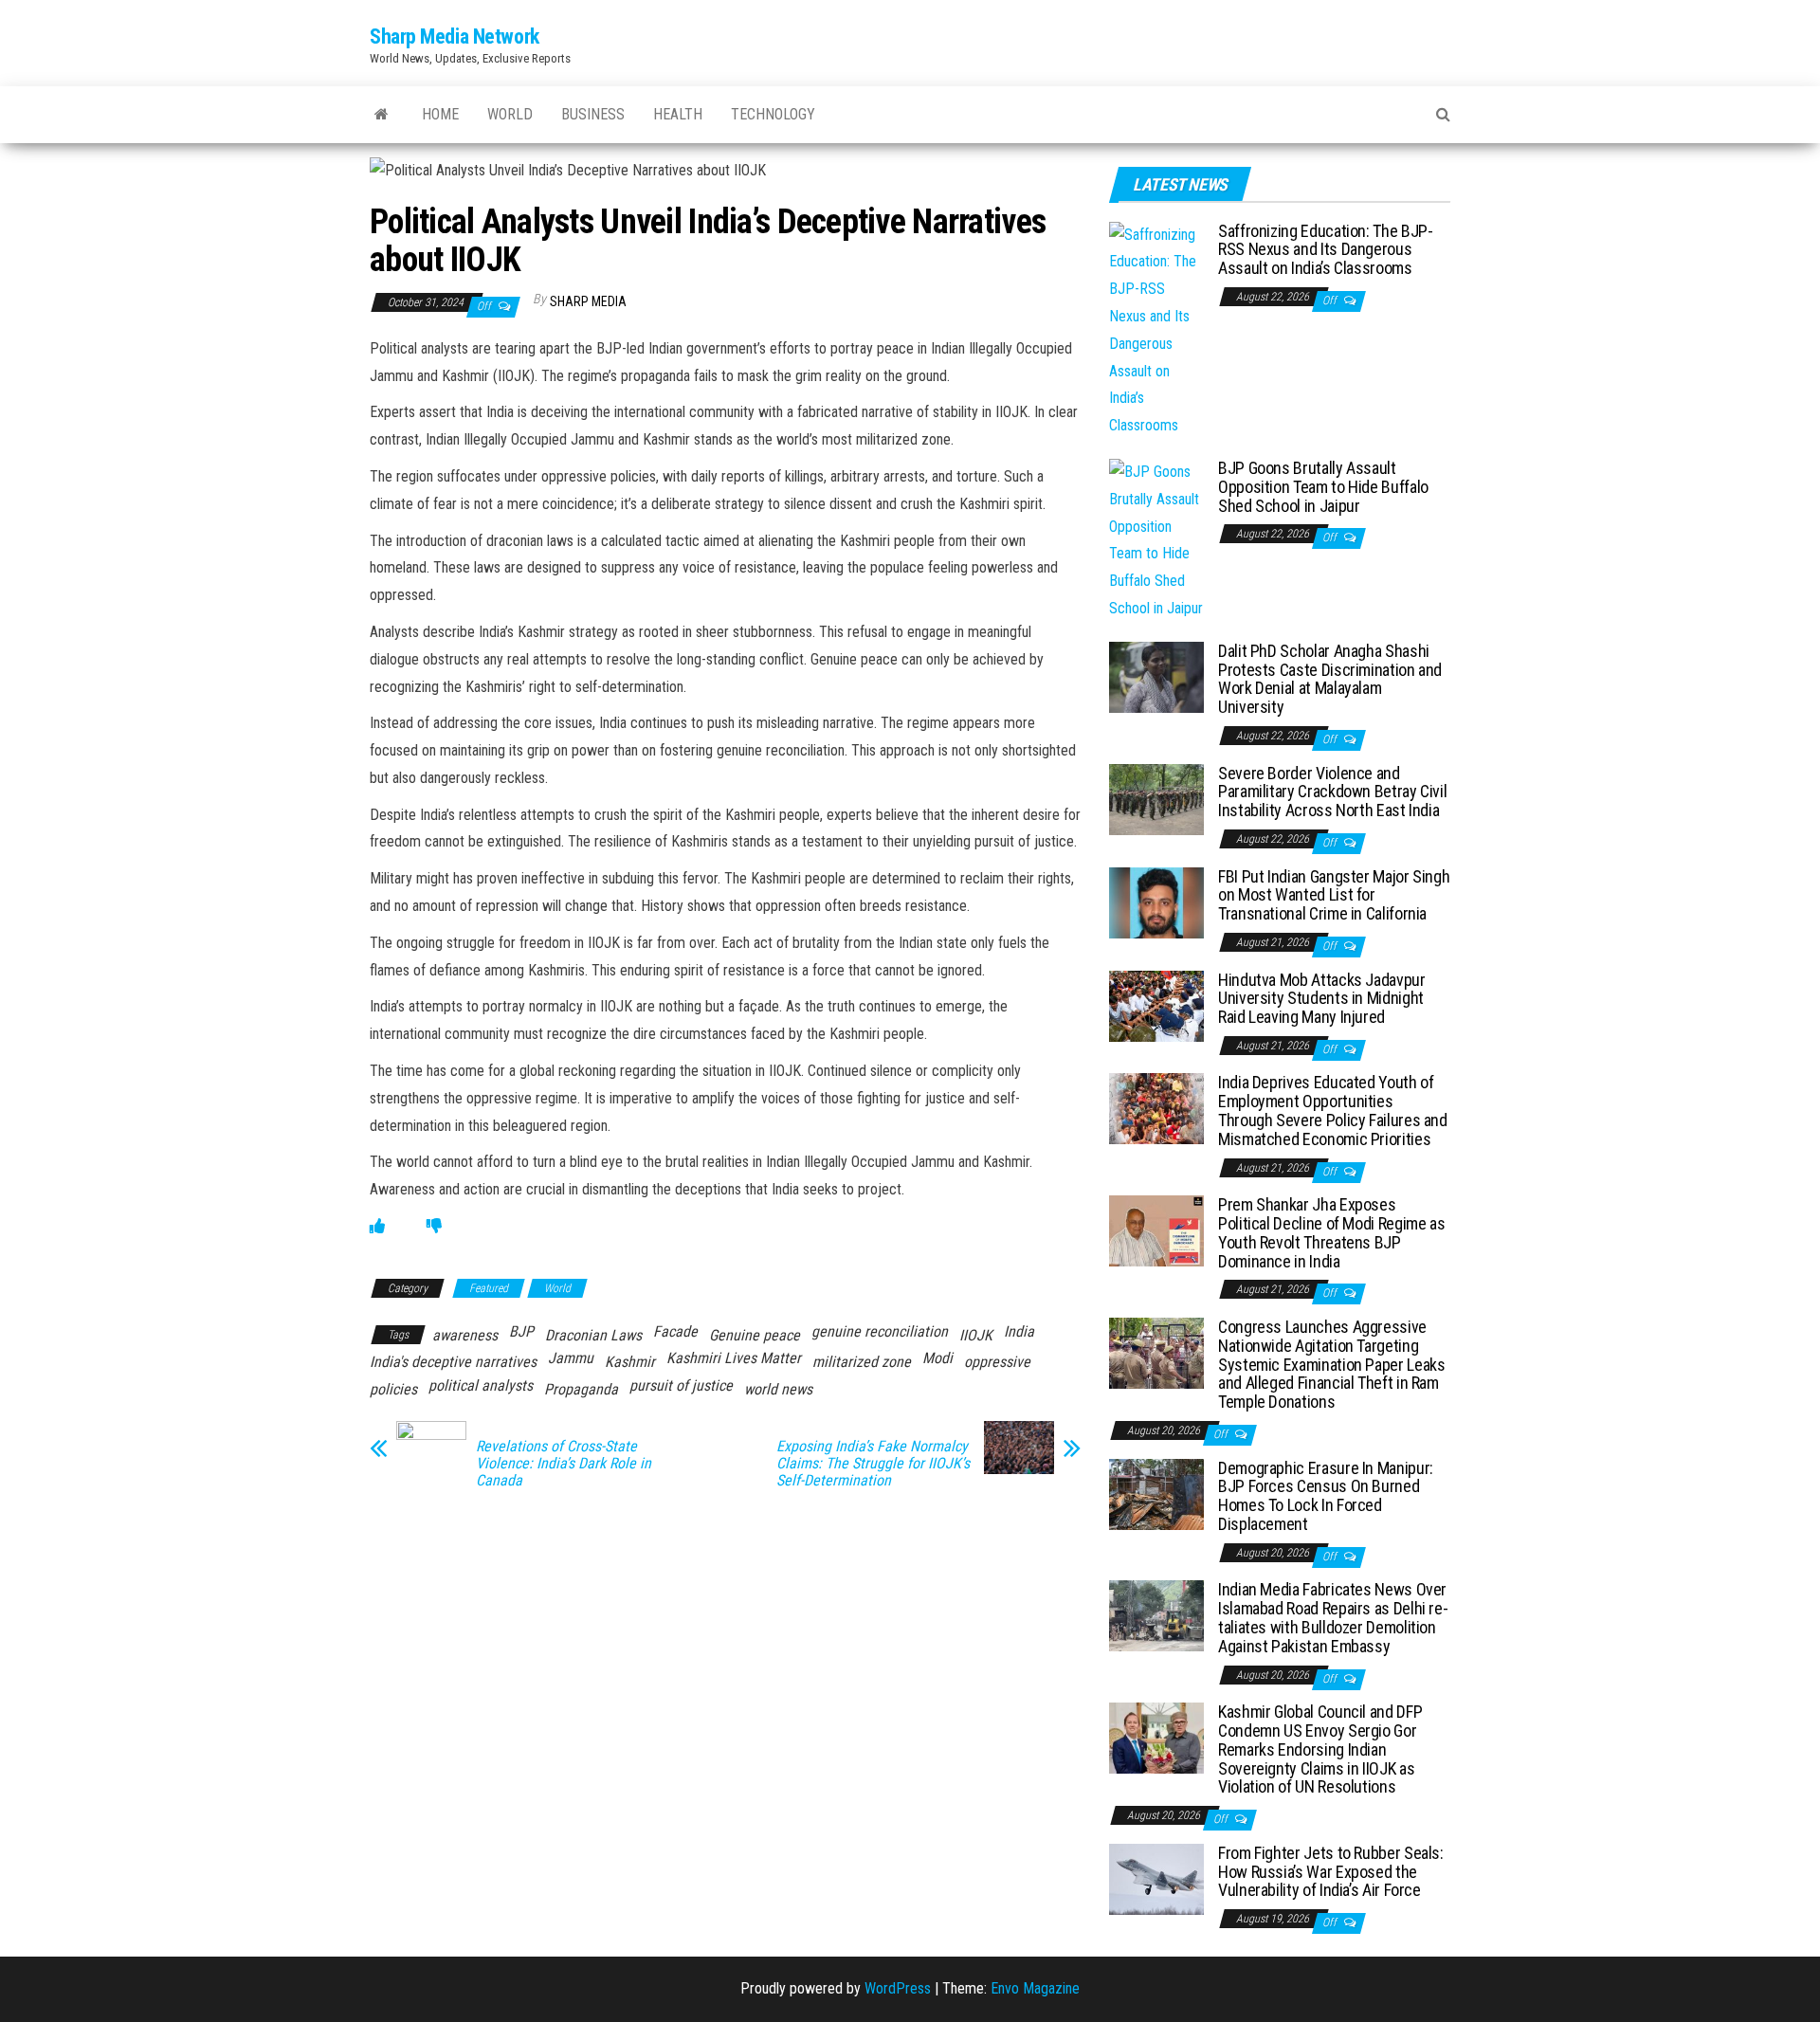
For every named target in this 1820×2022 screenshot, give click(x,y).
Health (678, 114)
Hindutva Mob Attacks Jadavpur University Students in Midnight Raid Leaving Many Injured (1322, 999)
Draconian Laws (593, 1335)
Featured (489, 1288)
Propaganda (581, 1389)
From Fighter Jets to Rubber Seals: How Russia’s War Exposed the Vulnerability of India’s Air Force (1331, 1872)
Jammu (571, 1358)
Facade (675, 1331)
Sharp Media (588, 301)
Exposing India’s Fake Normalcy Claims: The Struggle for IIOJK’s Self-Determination (873, 1464)
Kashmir (630, 1362)
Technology (773, 114)
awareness (465, 1335)
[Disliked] (434, 1226)
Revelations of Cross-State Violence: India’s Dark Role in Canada (564, 1464)
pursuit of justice (681, 1385)
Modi (937, 1358)
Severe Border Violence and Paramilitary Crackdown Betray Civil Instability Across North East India (1332, 792)
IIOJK (976, 1335)
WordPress (898, 1988)
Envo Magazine (1035, 1988)
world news (778, 1389)
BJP (521, 1331)
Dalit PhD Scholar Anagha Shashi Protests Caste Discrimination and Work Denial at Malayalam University (1330, 679)
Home (440, 114)
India (1019, 1331)
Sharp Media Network (455, 36)
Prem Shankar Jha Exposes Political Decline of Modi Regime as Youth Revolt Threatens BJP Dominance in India (1331, 1232)
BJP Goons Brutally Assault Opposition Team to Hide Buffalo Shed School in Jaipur (1323, 487)
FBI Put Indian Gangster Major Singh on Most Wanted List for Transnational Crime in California (1334, 895)
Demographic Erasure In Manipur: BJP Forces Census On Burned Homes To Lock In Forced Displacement (1326, 1496)
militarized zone (862, 1362)
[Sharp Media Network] (382, 115)
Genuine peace (755, 1335)
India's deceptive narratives (453, 1362)
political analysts (481, 1385)
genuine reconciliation (880, 1331)
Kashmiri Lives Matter (734, 1358)
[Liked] (377, 1226)
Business (593, 114)
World (510, 114)
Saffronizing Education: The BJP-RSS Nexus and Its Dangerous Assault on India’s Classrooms (1325, 250)
